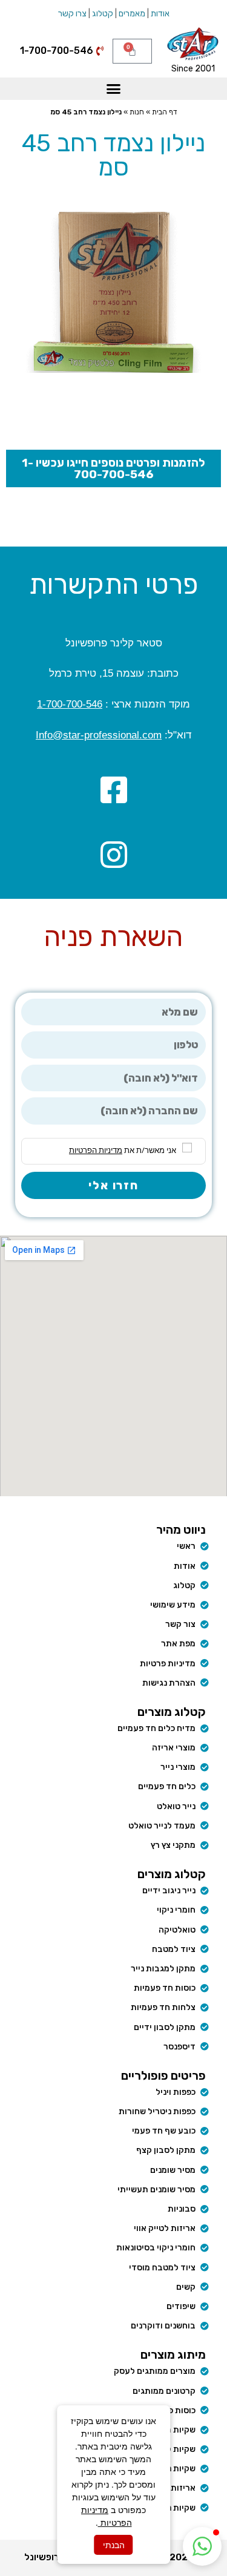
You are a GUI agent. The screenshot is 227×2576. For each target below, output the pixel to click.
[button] (114, 89)
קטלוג (103, 14)
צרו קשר (72, 14)
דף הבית (165, 112)
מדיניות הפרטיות (96, 1150)
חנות (137, 112)
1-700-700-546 (70, 704)
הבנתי (114, 2545)
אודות (160, 14)
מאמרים (132, 14)
